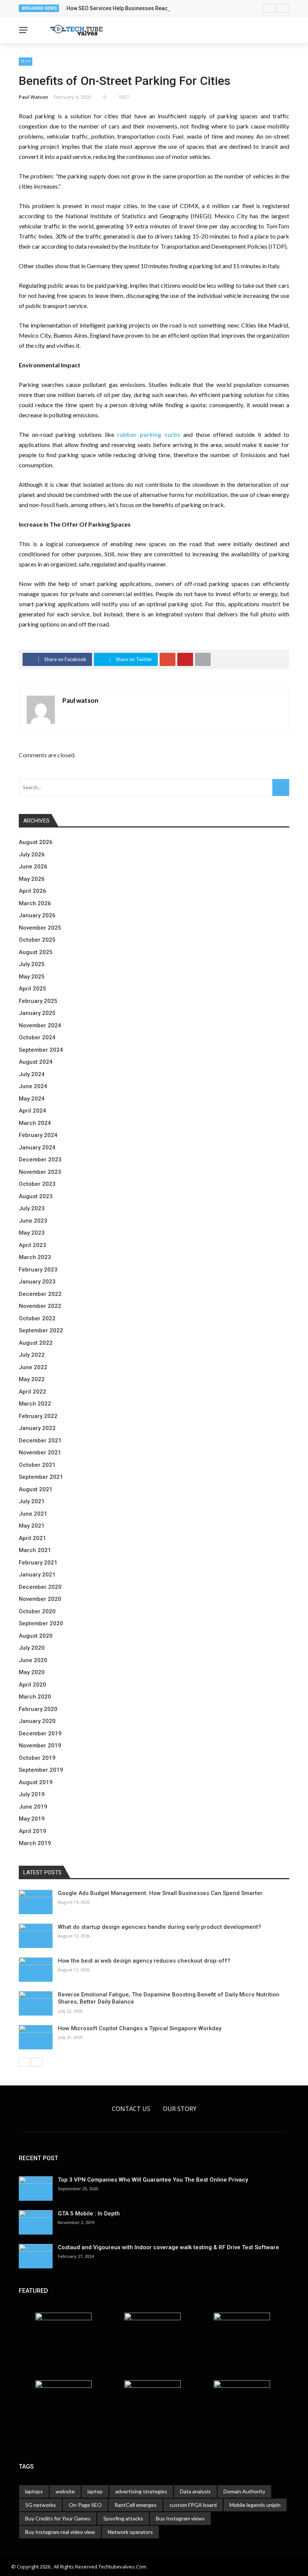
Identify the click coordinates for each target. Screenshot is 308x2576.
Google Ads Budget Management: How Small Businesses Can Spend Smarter (160, 1893)
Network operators (130, 2532)
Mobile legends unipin (255, 2505)
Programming (29, 70)
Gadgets (22, 55)
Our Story (180, 2109)
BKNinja (58, 2564)
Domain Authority (244, 2491)
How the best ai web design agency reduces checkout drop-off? (144, 1961)
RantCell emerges (136, 2505)
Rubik (17, 2564)
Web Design (26, 100)
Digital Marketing (35, 85)
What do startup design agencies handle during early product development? (159, 1927)
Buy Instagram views (180, 2518)
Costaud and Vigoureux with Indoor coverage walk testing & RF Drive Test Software (168, 2247)
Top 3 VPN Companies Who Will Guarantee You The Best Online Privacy (153, 2180)
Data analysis (195, 2491)
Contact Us (131, 2109)
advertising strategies (141, 2491)
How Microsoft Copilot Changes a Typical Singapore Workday (140, 2028)
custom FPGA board (193, 2505)
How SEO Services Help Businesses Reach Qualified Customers (144, 8)
